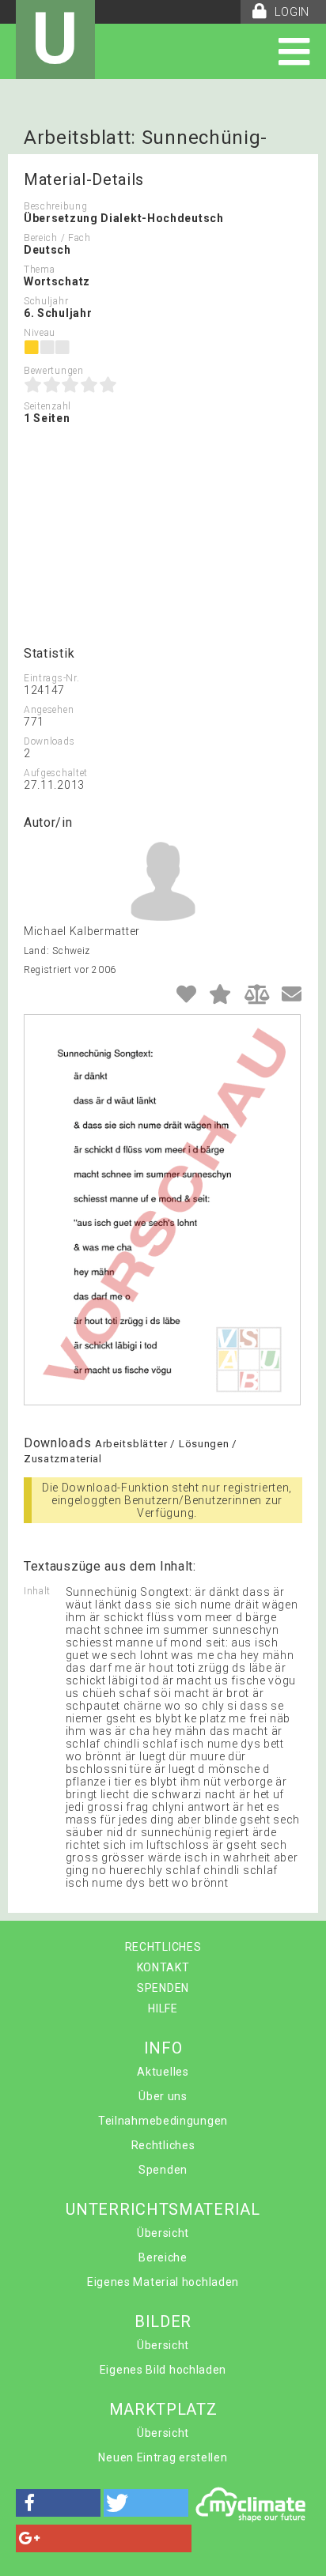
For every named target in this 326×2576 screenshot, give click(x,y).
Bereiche (163, 2257)
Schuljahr (46, 301)
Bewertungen (54, 371)
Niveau (40, 333)
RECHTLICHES (163, 1947)
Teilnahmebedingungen (163, 2121)
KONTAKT (163, 1967)
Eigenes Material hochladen (163, 2282)
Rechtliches (163, 2145)
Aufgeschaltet (56, 773)
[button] (58, 2503)
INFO (163, 2048)
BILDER (163, 2321)
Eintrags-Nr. (51, 678)
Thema (40, 270)
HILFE (163, 2008)
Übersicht (163, 2233)
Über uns (163, 2096)
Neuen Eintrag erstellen (163, 2457)
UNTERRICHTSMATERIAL (163, 2209)
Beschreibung (55, 206)
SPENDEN (163, 1988)
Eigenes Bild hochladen (163, 2370)
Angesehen (49, 710)
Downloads (49, 741)
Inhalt (37, 1591)
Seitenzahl (47, 406)
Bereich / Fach (57, 238)
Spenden (163, 2170)
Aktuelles (163, 2072)
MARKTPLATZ (163, 2409)
